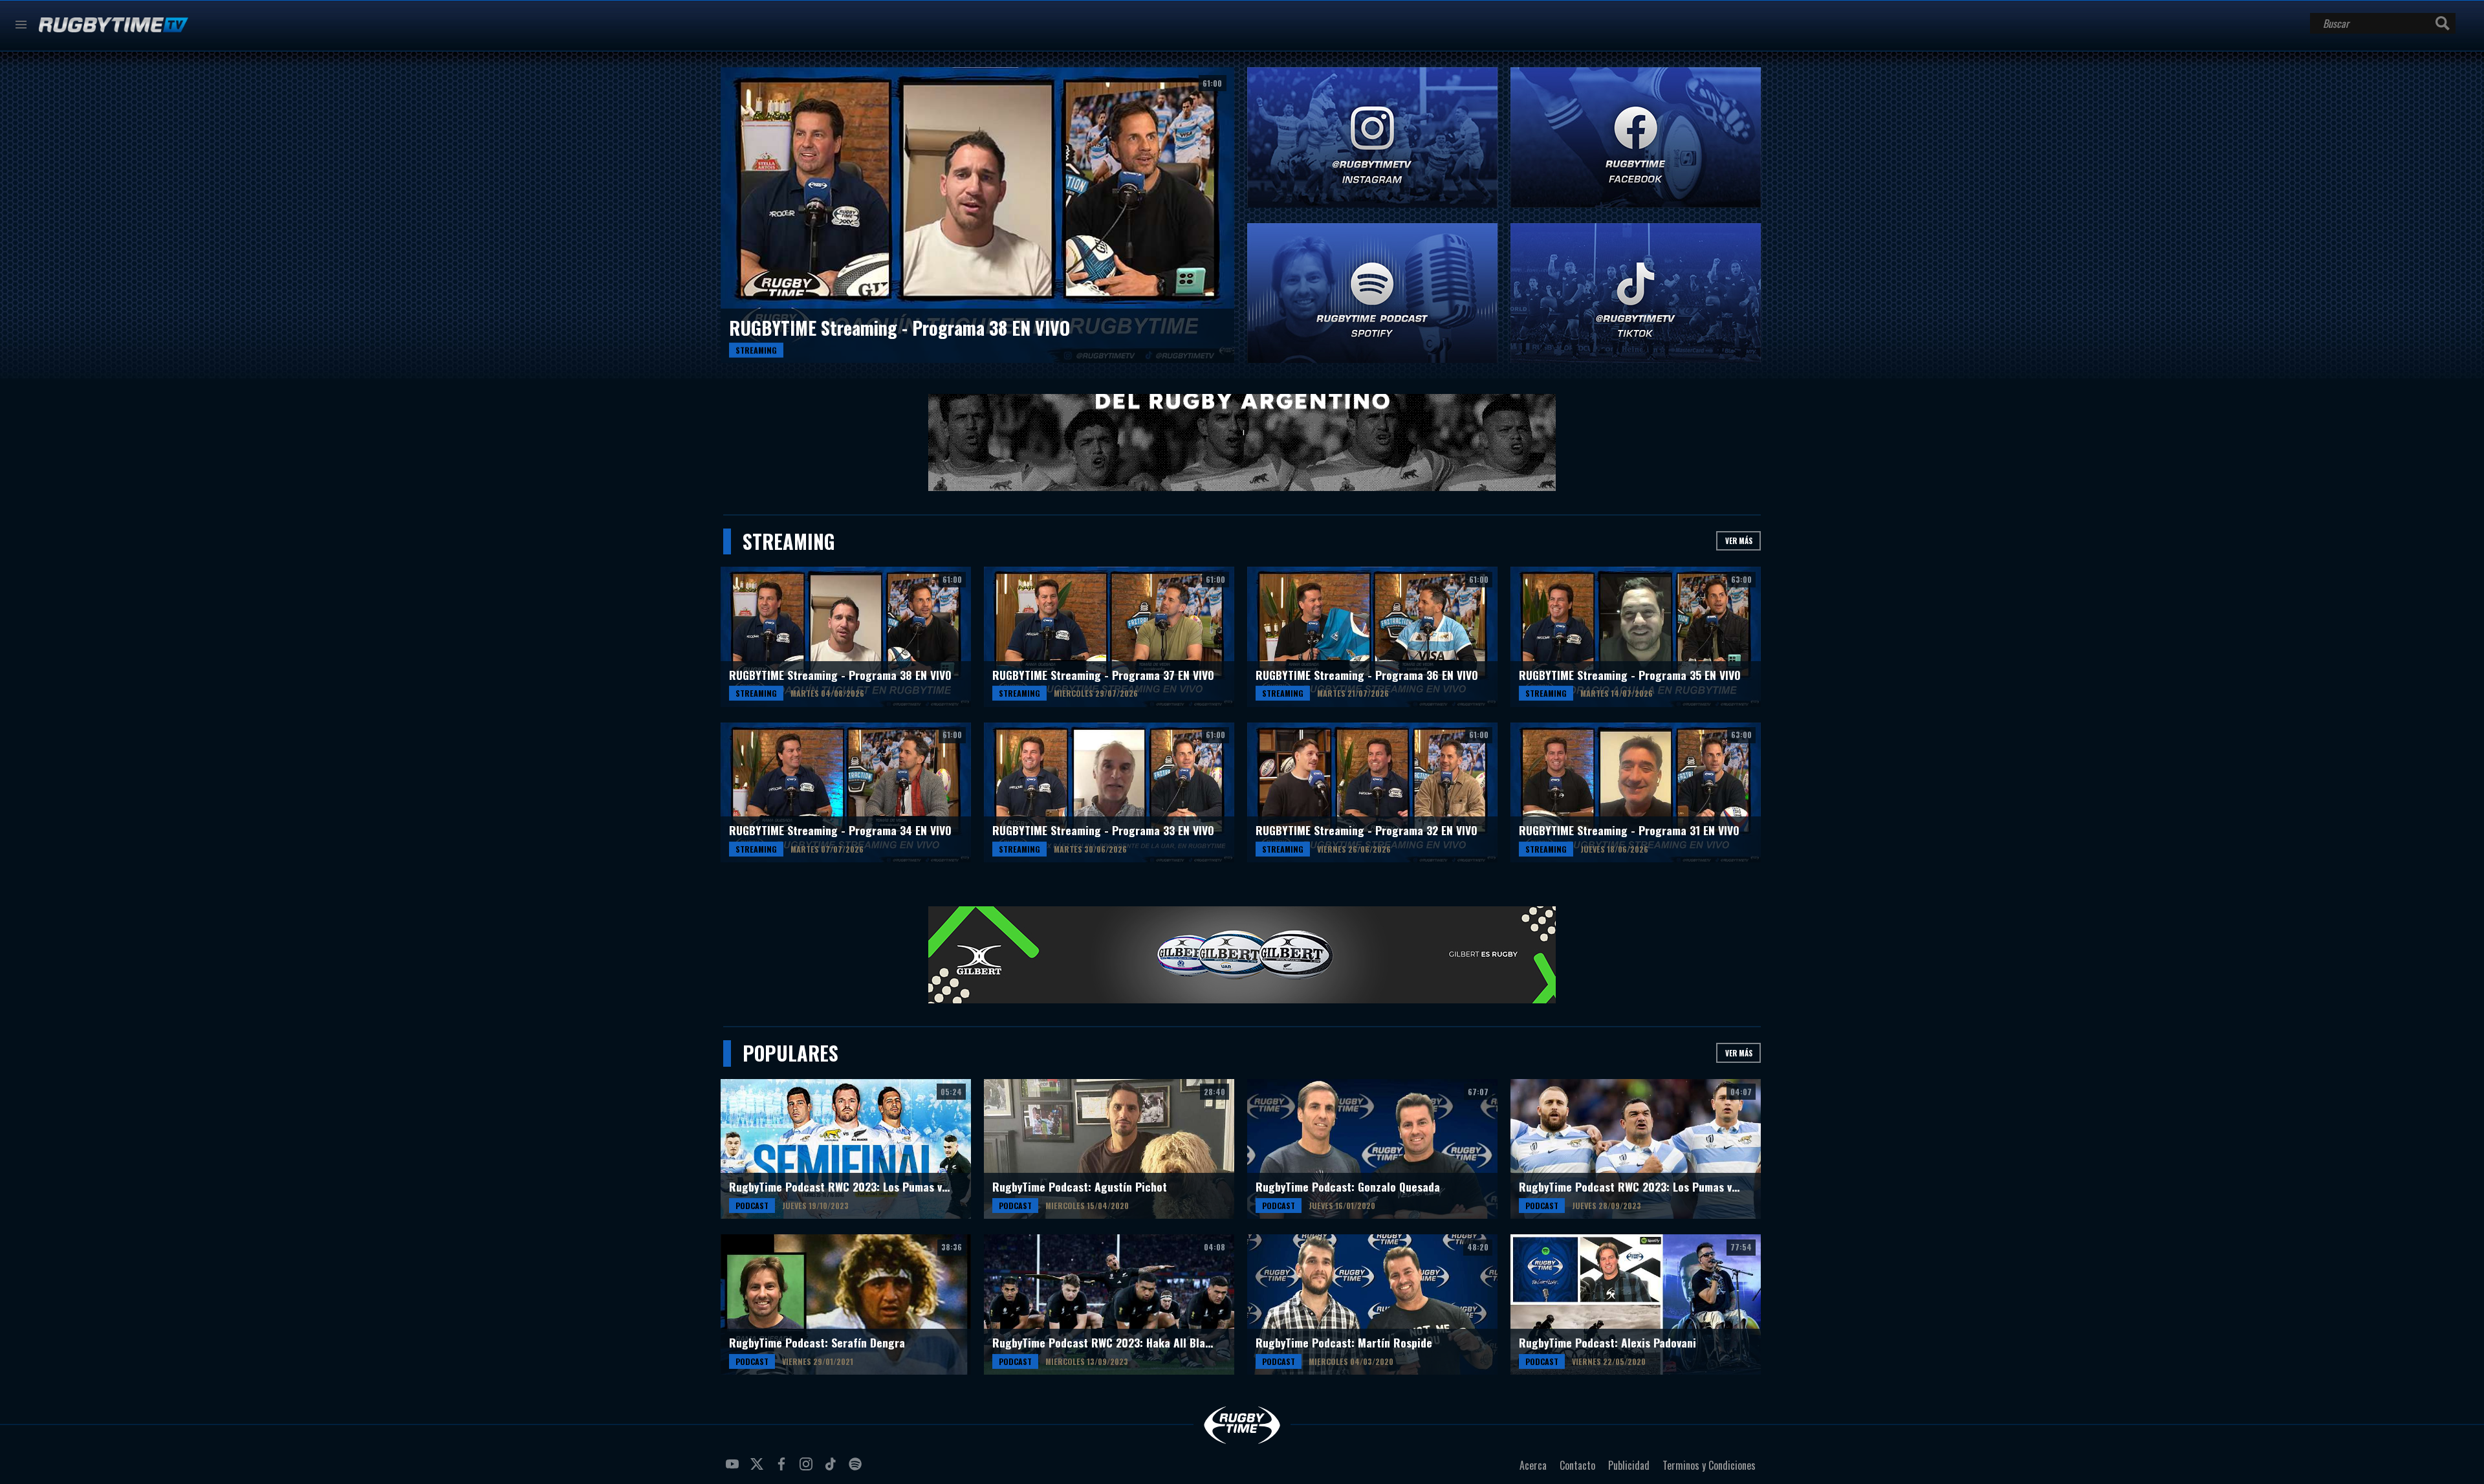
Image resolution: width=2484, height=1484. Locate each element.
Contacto (1577, 1465)
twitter (759, 1469)
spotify (857, 1469)
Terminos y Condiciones (1709, 1465)
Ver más (1739, 540)
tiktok (833, 1469)
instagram (808, 1469)
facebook (783, 1469)
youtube (734, 1469)
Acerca (1533, 1465)
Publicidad (1629, 1465)
